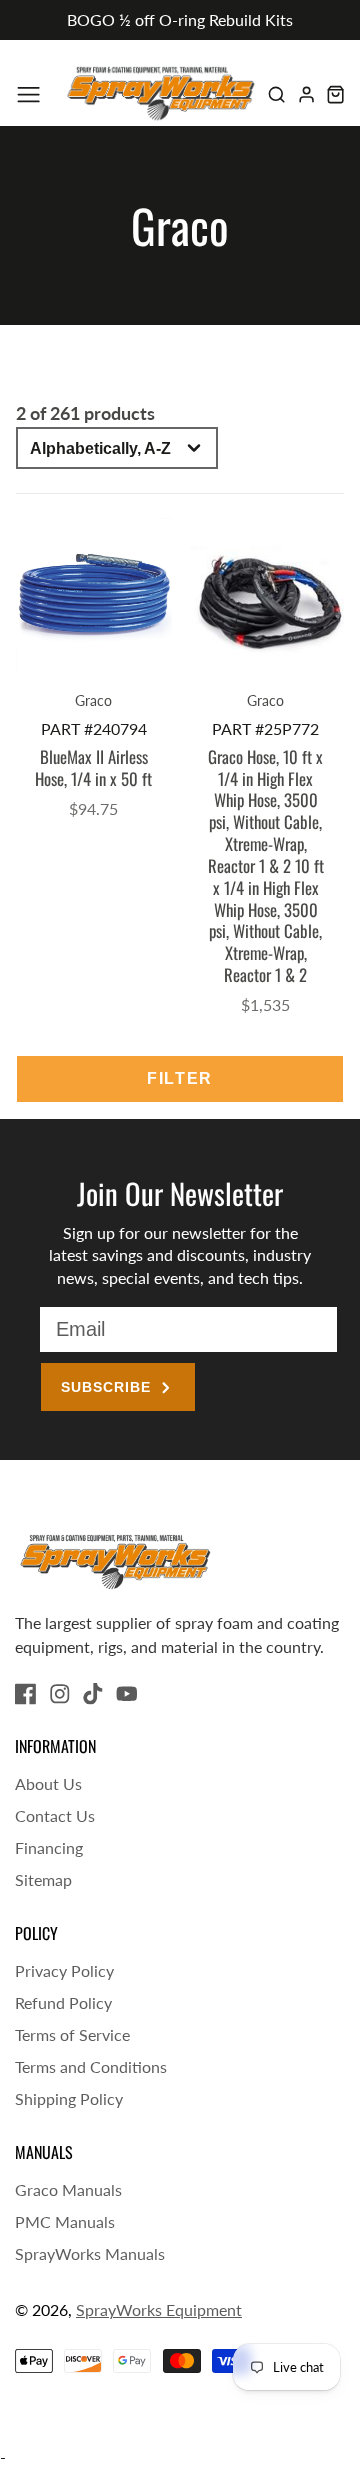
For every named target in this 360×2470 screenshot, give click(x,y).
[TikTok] (93, 1694)
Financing (49, 1847)
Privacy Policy (64, 1970)
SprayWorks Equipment (159, 2309)
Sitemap (43, 1879)
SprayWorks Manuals (90, 2253)
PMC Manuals (65, 2221)
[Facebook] (26, 1694)
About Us (48, 1783)
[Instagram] (60, 1694)
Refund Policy (63, 2002)
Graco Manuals (68, 2189)
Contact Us (55, 1815)
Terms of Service (72, 2034)
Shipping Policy (69, 2098)
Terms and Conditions (91, 2066)
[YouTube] (127, 1694)
